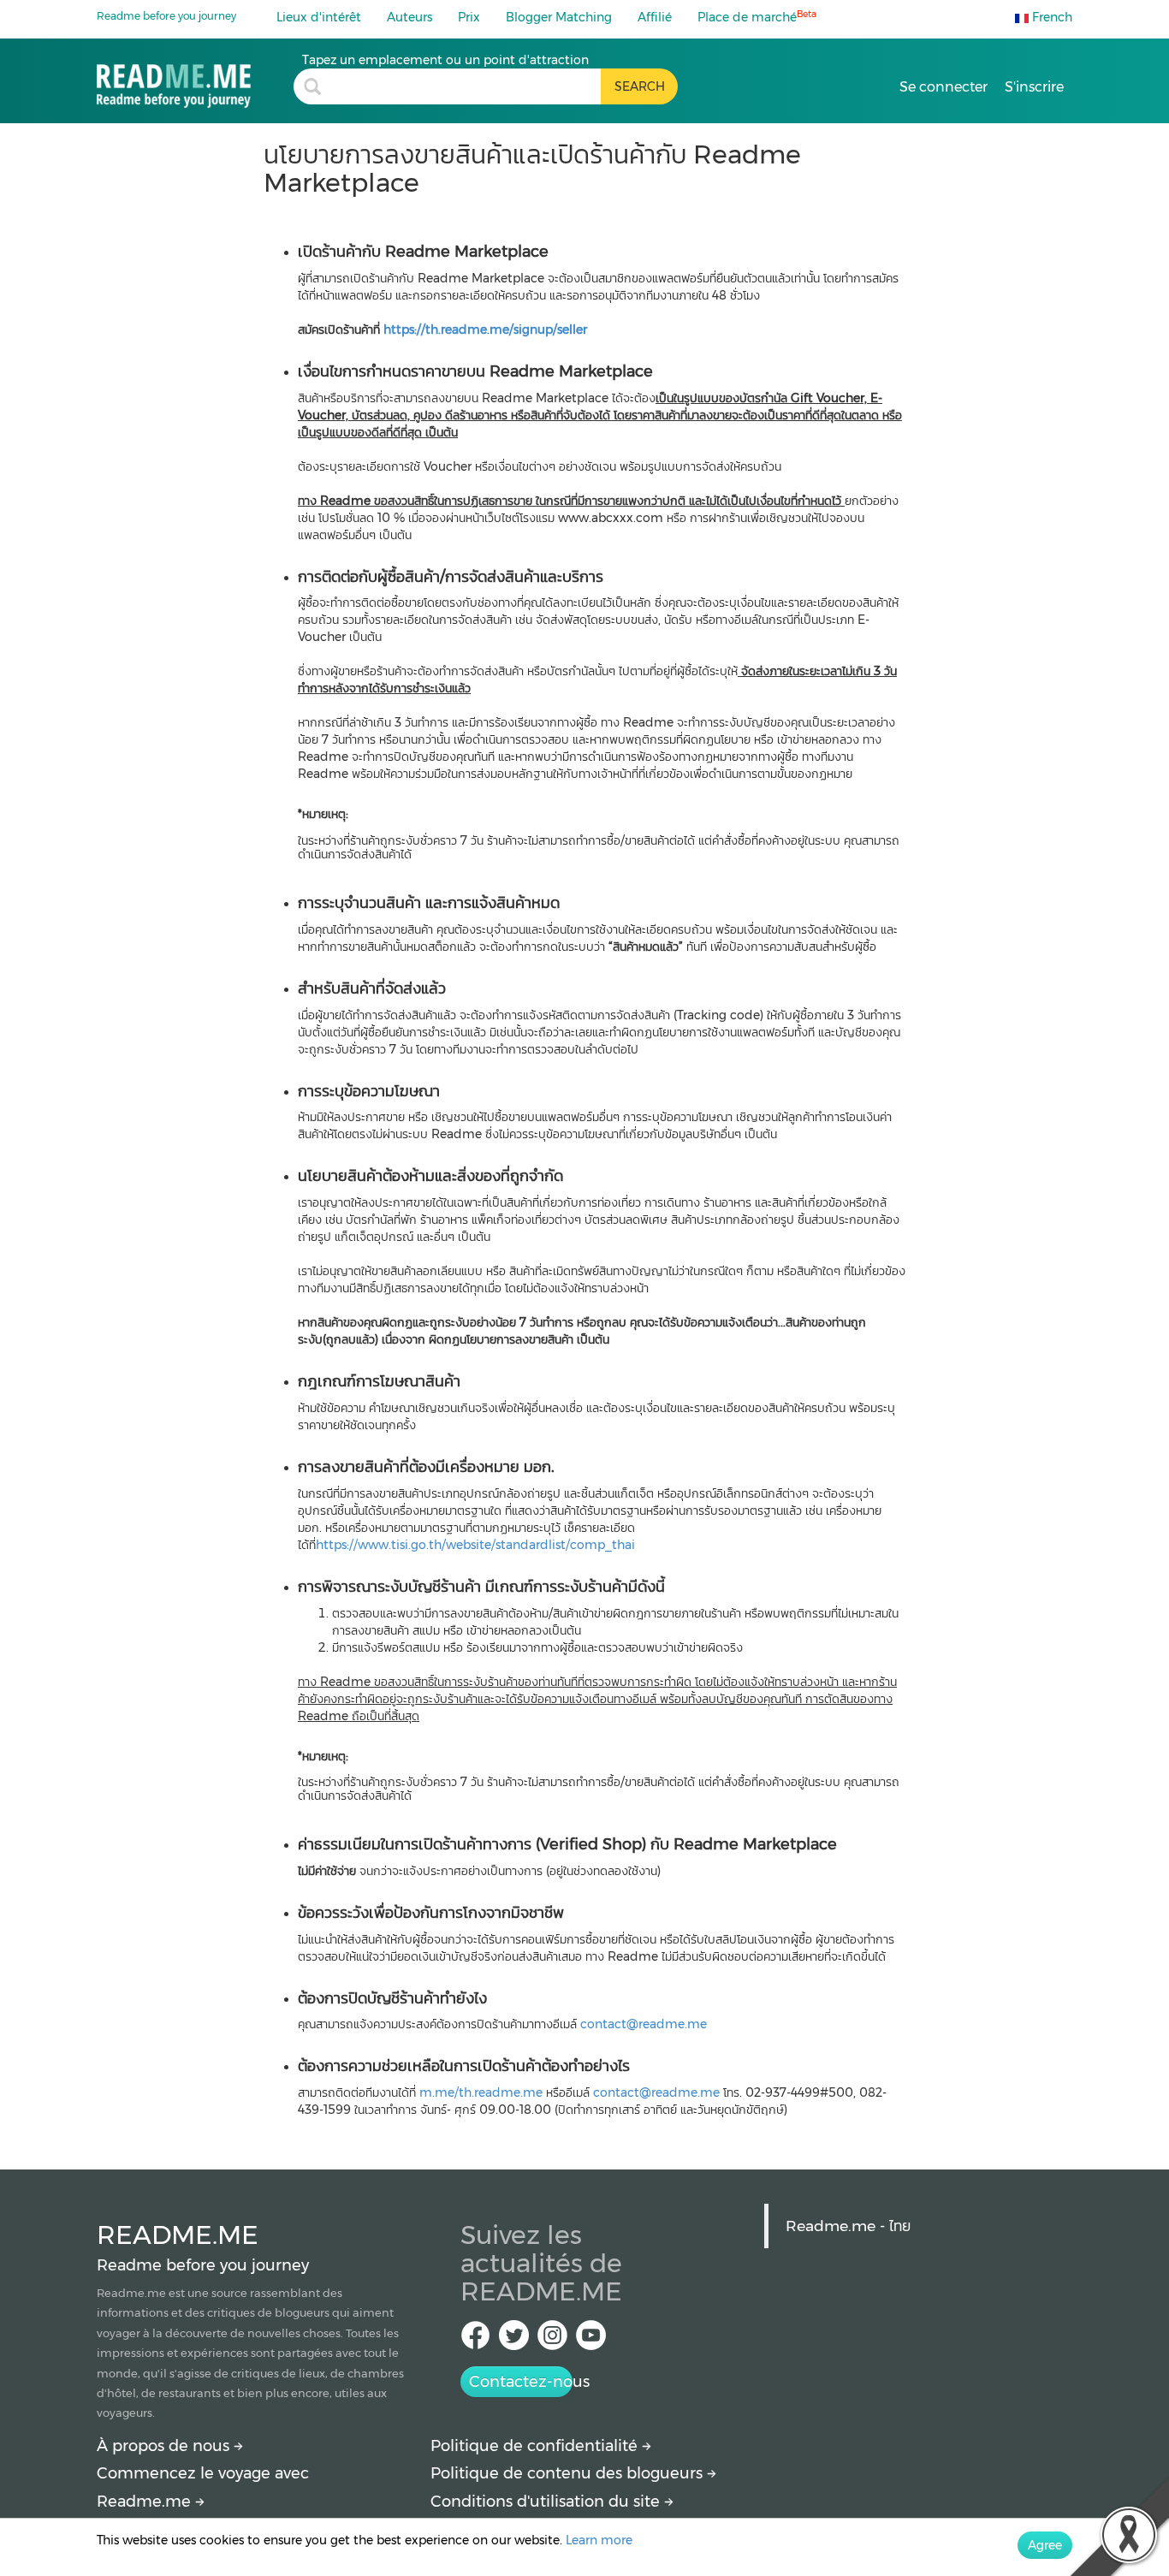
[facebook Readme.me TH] (475, 2340)
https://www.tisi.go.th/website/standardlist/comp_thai (475, 1545)
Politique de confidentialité (536, 2446)
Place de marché (757, 17)
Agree (1045, 2545)
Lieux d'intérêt (319, 17)
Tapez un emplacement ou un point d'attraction (445, 60)
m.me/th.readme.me (483, 2092)
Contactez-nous (521, 2382)
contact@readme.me (644, 2024)
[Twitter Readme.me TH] (514, 2340)
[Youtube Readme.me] (591, 2340)
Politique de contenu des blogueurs (569, 2473)
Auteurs (409, 17)
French (1050, 17)
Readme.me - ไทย (848, 2226)
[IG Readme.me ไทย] (552, 2340)
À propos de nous (165, 2446)
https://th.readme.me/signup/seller (485, 329)
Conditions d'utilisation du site (547, 2502)
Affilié (655, 17)
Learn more (599, 2540)
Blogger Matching (559, 17)
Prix (469, 17)
